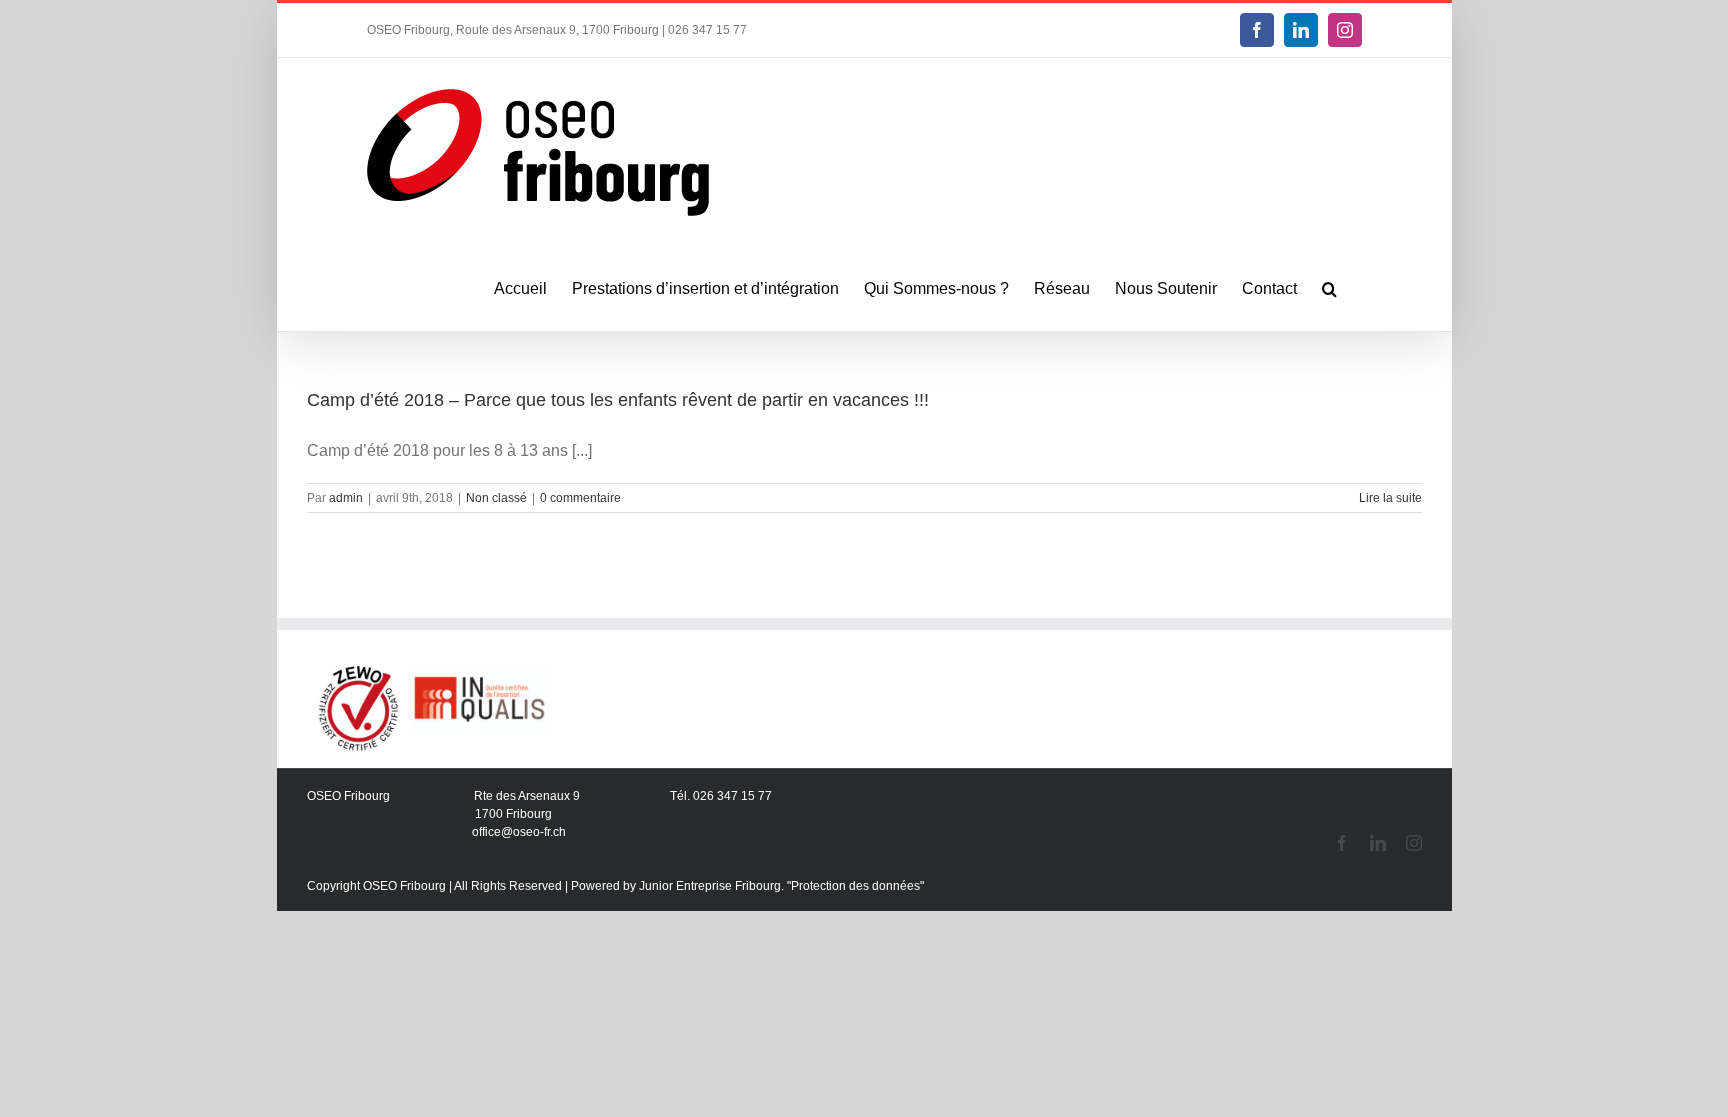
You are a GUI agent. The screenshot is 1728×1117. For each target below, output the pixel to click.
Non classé (496, 498)
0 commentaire (580, 498)
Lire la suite (1390, 498)
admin (346, 498)
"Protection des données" (855, 886)
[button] (1329, 289)
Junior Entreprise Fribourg (710, 886)
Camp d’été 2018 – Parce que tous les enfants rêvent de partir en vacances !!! (618, 400)
